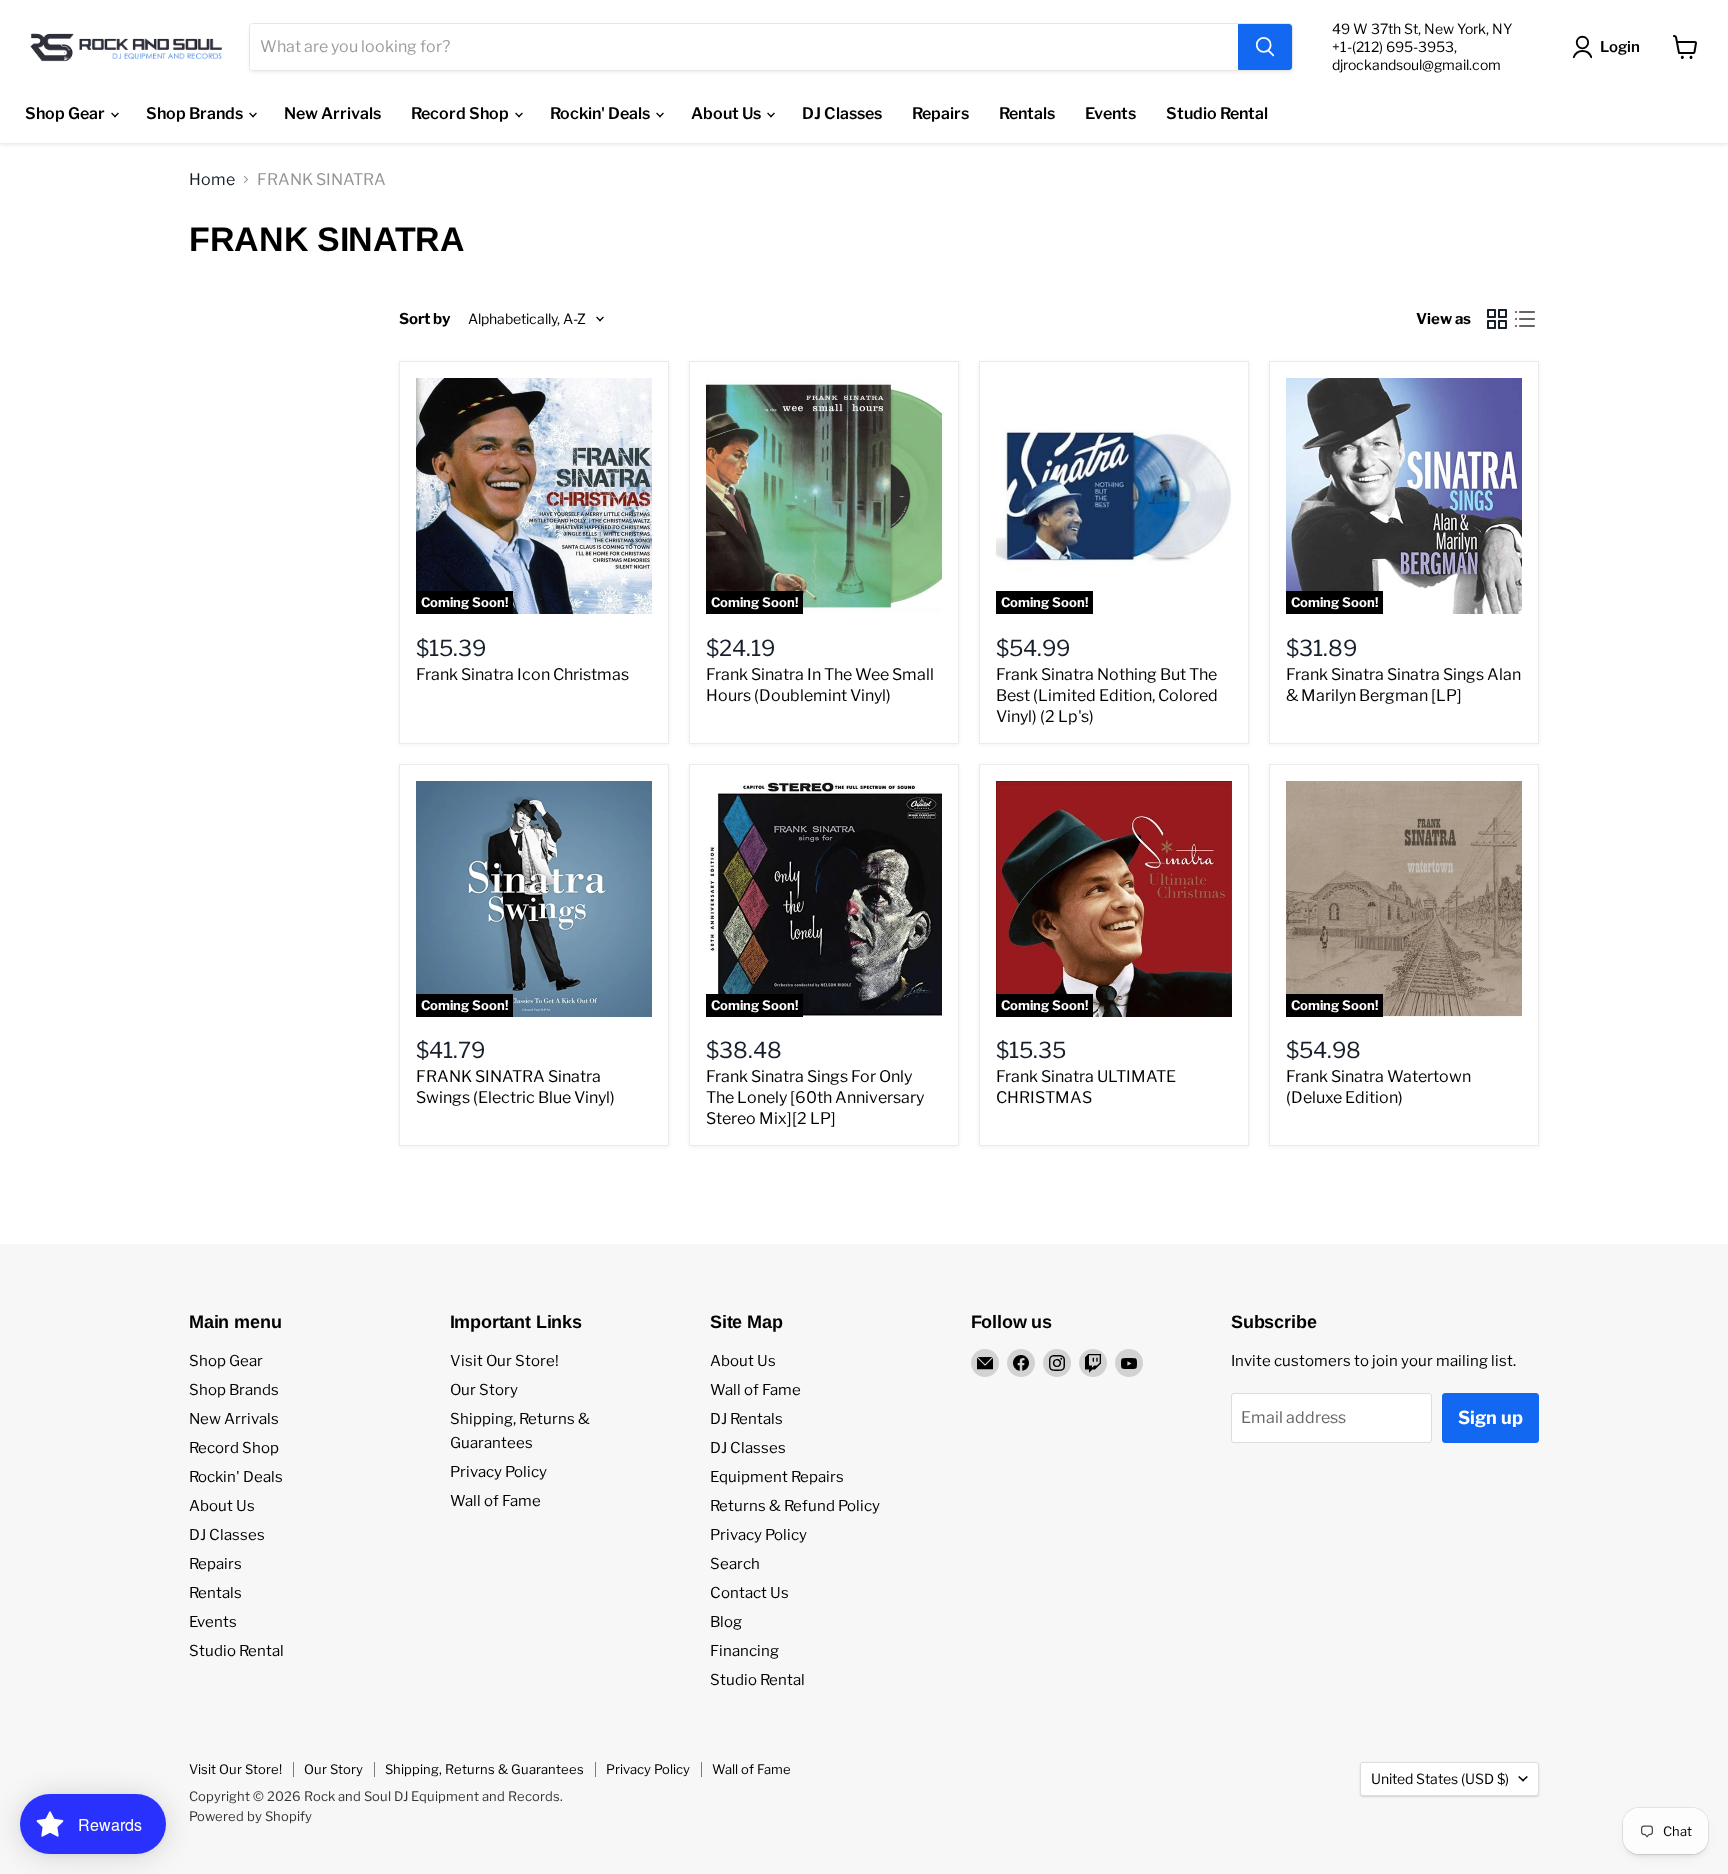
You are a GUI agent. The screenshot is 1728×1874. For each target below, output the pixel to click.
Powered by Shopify (250, 1816)
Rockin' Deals (601, 113)
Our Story (484, 1390)
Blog (726, 1622)
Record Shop (461, 113)
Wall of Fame (495, 1501)
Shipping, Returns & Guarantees (484, 1769)
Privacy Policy (498, 1472)
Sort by (424, 319)
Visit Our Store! (504, 1361)
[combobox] (744, 47)
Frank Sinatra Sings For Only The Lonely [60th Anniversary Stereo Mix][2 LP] (815, 1097)
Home (212, 180)
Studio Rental (1217, 113)
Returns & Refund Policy (795, 1506)
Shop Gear (66, 113)
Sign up (1490, 1417)
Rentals (1027, 113)
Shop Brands (196, 113)
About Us (727, 113)
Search (735, 1564)
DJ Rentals (746, 1419)
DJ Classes (842, 113)
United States (1440, 1778)
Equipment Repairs (777, 1477)
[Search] (1265, 47)
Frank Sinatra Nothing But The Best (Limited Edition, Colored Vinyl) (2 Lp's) (1107, 695)
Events (1110, 113)
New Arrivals (332, 113)
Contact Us (749, 1593)
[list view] (1525, 319)
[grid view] (1497, 319)
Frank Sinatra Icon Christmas (522, 674)
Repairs (940, 113)
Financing (744, 1651)
